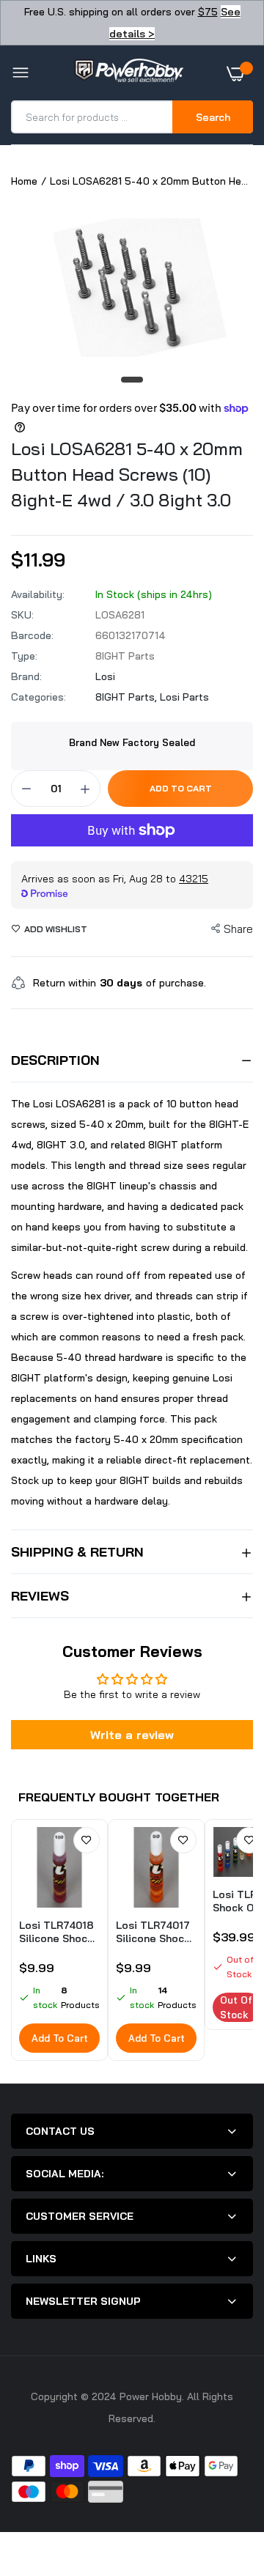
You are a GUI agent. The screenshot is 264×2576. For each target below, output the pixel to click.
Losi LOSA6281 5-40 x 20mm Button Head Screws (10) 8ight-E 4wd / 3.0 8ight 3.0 (127, 474)
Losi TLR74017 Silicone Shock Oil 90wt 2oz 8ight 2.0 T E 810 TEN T (153, 1932)
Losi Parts (184, 697)
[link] (87, 1840)
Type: (24, 656)
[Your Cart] (240, 73)
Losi (105, 676)
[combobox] (93, 117)
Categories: (38, 697)
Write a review (132, 1735)
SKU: (22, 615)
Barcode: (32, 635)
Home (24, 181)
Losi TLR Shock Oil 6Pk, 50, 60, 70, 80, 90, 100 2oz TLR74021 (238, 1901)
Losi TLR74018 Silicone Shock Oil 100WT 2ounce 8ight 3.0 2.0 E (56, 1932)
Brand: (26, 676)
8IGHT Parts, (128, 697)
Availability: (38, 594)
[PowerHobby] (128, 73)
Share (238, 929)
